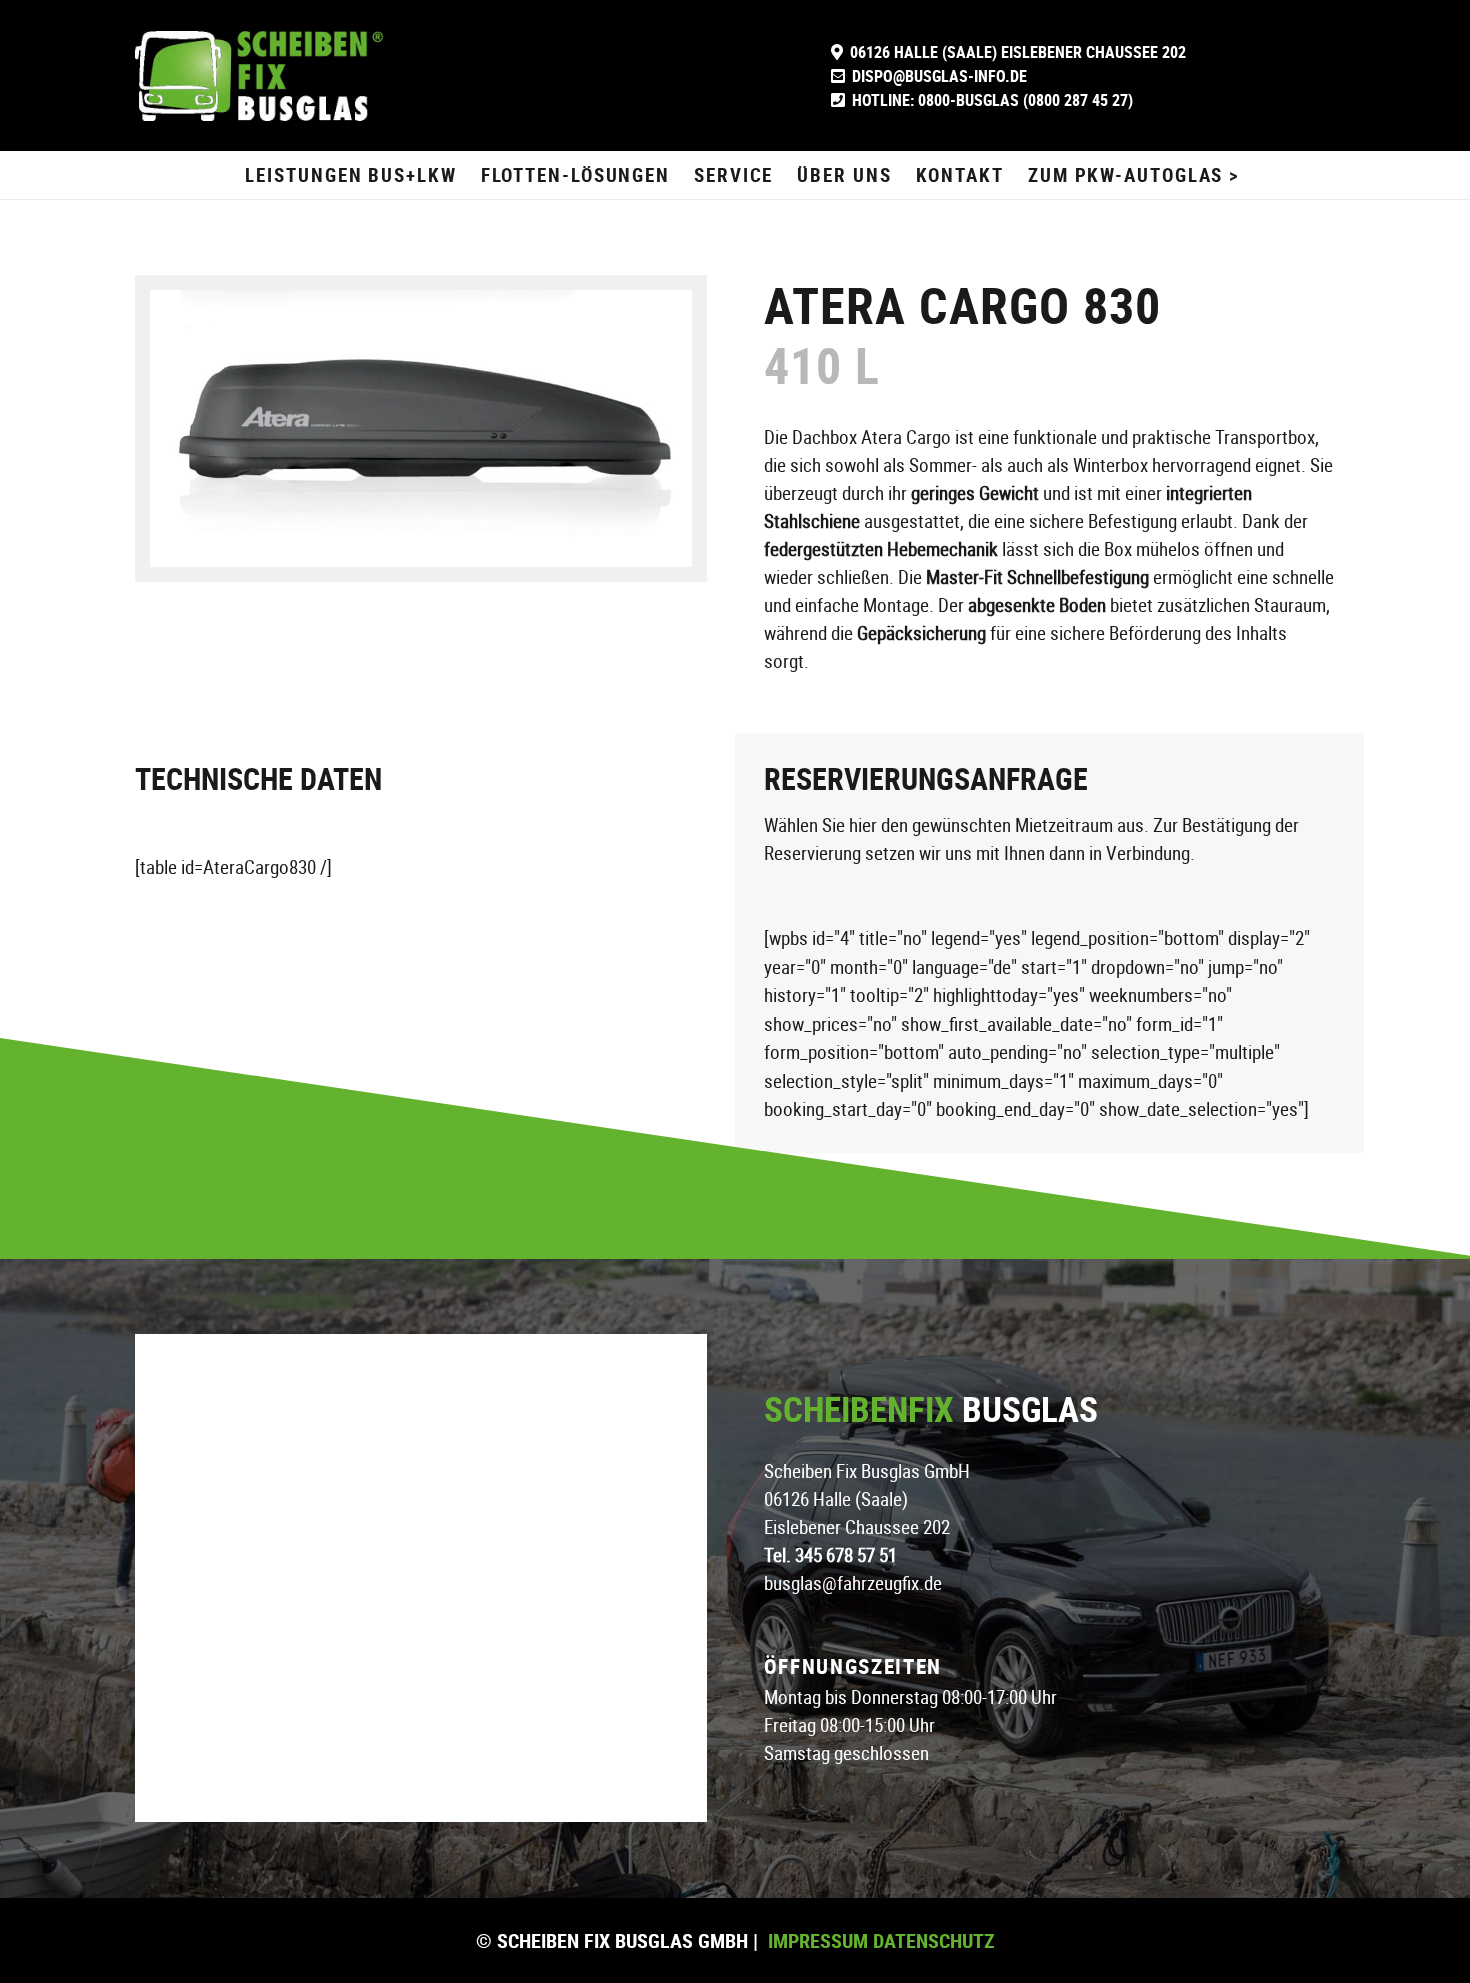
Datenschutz (931, 1940)
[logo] (259, 76)
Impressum (818, 1940)
